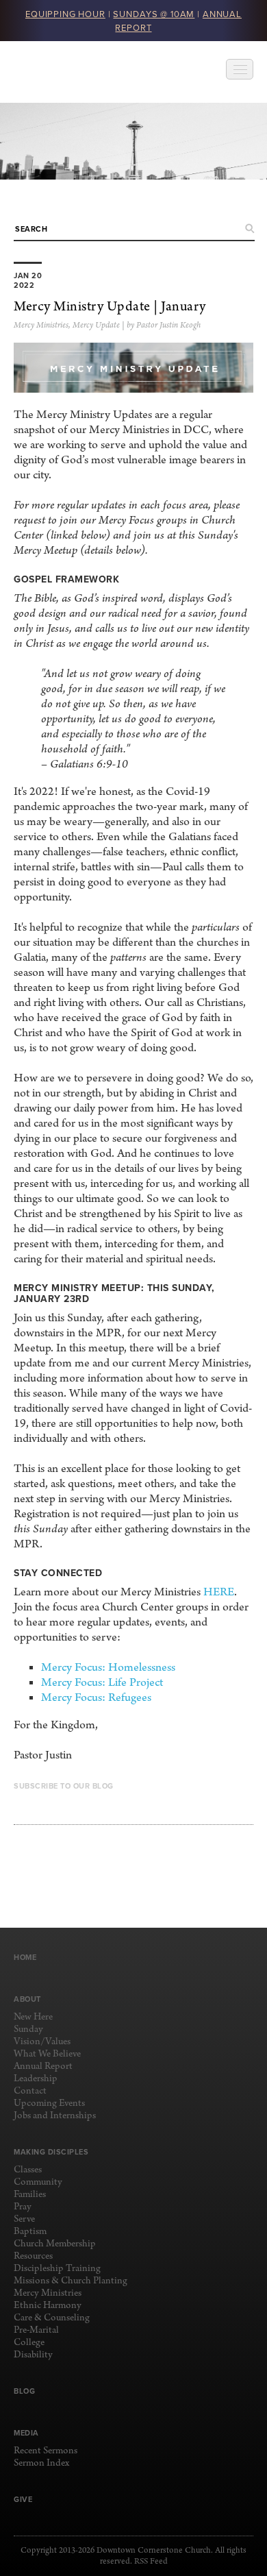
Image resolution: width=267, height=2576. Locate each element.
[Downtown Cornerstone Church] (82, 72)
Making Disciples (51, 2152)
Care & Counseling (52, 2318)
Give (23, 2499)
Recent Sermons (46, 2451)
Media (26, 2433)
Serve (24, 2219)
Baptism (30, 2232)
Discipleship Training (57, 2269)
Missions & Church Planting (71, 2281)
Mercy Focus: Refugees (96, 1698)
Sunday (28, 2029)
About (27, 1999)
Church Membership (55, 2244)
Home (25, 1957)
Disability (33, 2355)
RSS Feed (151, 2562)
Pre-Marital (36, 2330)
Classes (28, 2170)
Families (30, 2195)
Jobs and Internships (55, 2116)
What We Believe (47, 2054)
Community (38, 2182)
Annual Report (43, 2066)
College (29, 2343)
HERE (219, 1592)
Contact (30, 2091)
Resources (33, 2256)
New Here (33, 2017)
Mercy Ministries (41, 326)
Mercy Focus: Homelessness (108, 1668)
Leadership (36, 2079)
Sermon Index (41, 2463)
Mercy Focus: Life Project (102, 1683)
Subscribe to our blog (64, 1786)
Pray (23, 2207)
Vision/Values (42, 2042)
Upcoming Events (49, 2103)
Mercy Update (96, 326)
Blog (24, 2391)
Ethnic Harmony (48, 2306)
